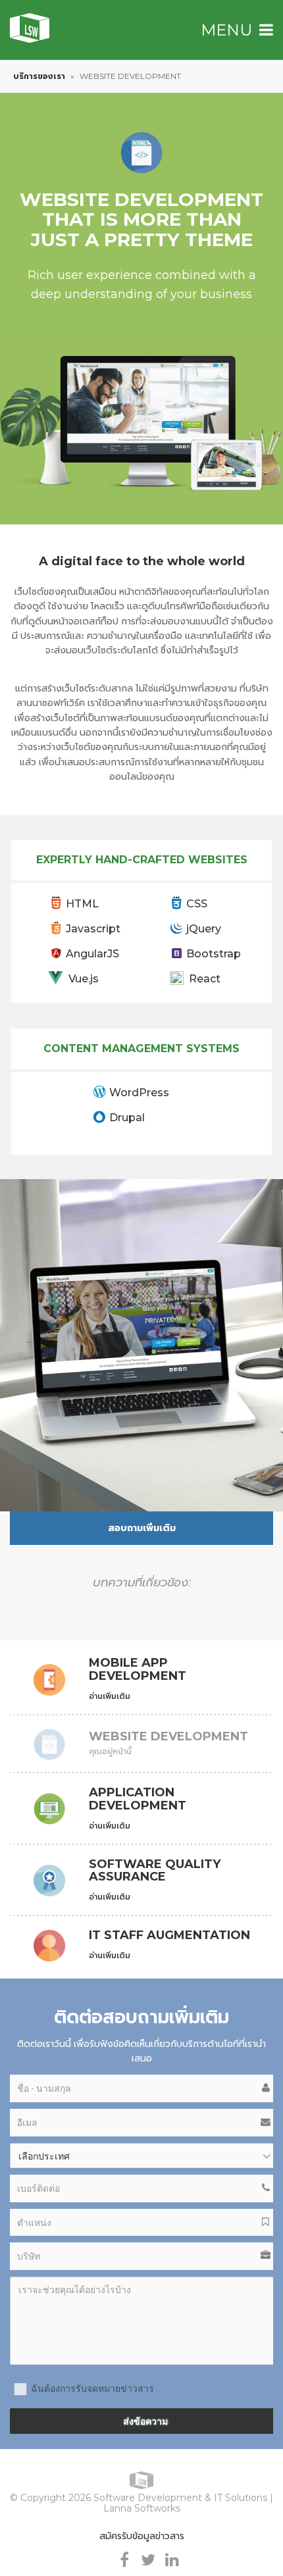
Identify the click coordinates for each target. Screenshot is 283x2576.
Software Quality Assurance (155, 1871)
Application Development (138, 1800)
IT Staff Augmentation (169, 1936)
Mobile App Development (138, 1670)
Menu (226, 30)
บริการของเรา (39, 76)
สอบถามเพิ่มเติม (142, 1528)
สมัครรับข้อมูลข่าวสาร (142, 2536)
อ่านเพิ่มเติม (110, 1696)
